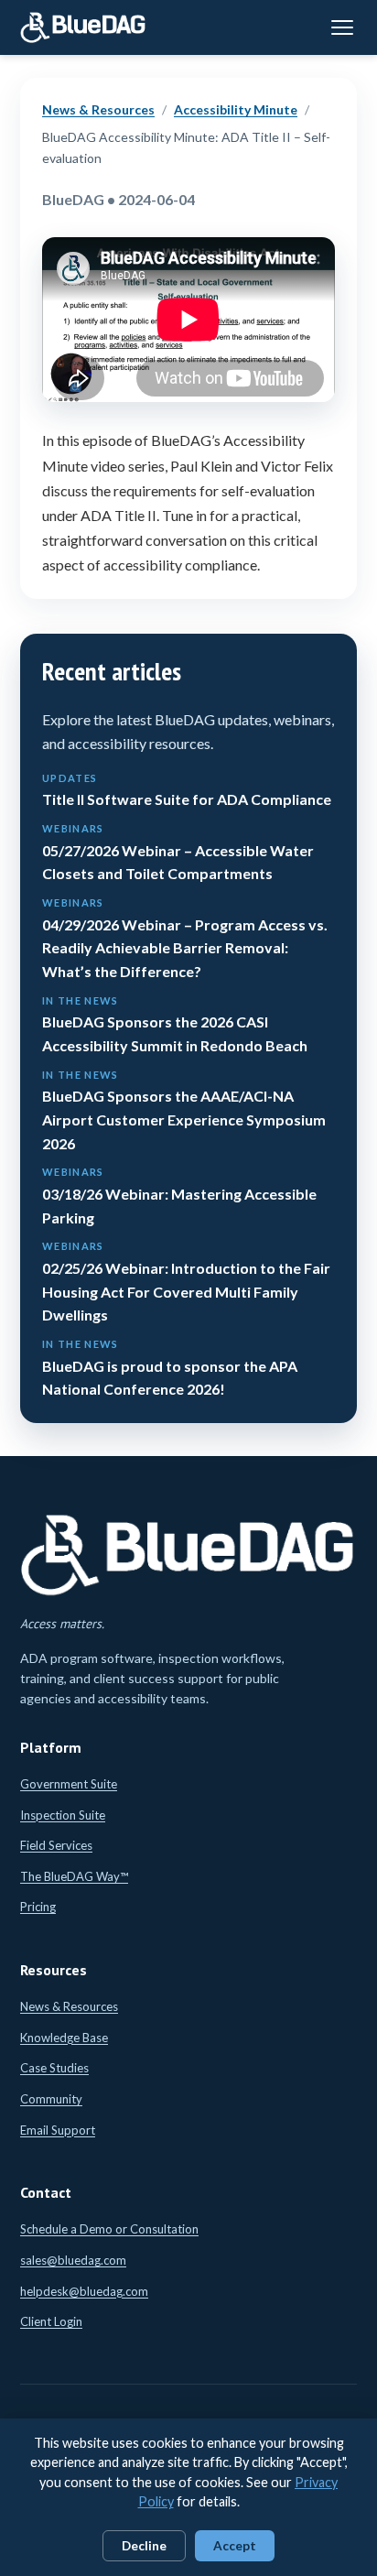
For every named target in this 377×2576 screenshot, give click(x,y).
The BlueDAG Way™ (74, 1876)
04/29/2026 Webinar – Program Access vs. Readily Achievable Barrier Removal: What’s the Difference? (185, 938)
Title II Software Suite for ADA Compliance (187, 790)
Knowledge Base (64, 2038)
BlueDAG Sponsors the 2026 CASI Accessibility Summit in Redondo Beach (175, 1024)
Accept (235, 2546)
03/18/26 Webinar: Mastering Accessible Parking (179, 1196)
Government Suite (69, 1784)
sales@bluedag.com (73, 2260)
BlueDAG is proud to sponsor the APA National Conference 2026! (170, 1368)
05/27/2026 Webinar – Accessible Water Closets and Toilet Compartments (178, 852)
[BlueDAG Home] (83, 27)
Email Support (58, 2130)
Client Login (51, 2321)
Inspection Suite (63, 1815)
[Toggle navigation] (342, 27)
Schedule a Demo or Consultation (109, 2229)
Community (51, 2099)
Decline (144, 2546)
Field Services (56, 1845)
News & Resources (98, 109)
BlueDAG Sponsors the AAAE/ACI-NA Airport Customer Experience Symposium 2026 (184, 1110)
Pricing (38, 1907)
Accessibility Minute (236, 109)
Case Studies (54, 2068)
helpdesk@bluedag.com (84, 2291)
